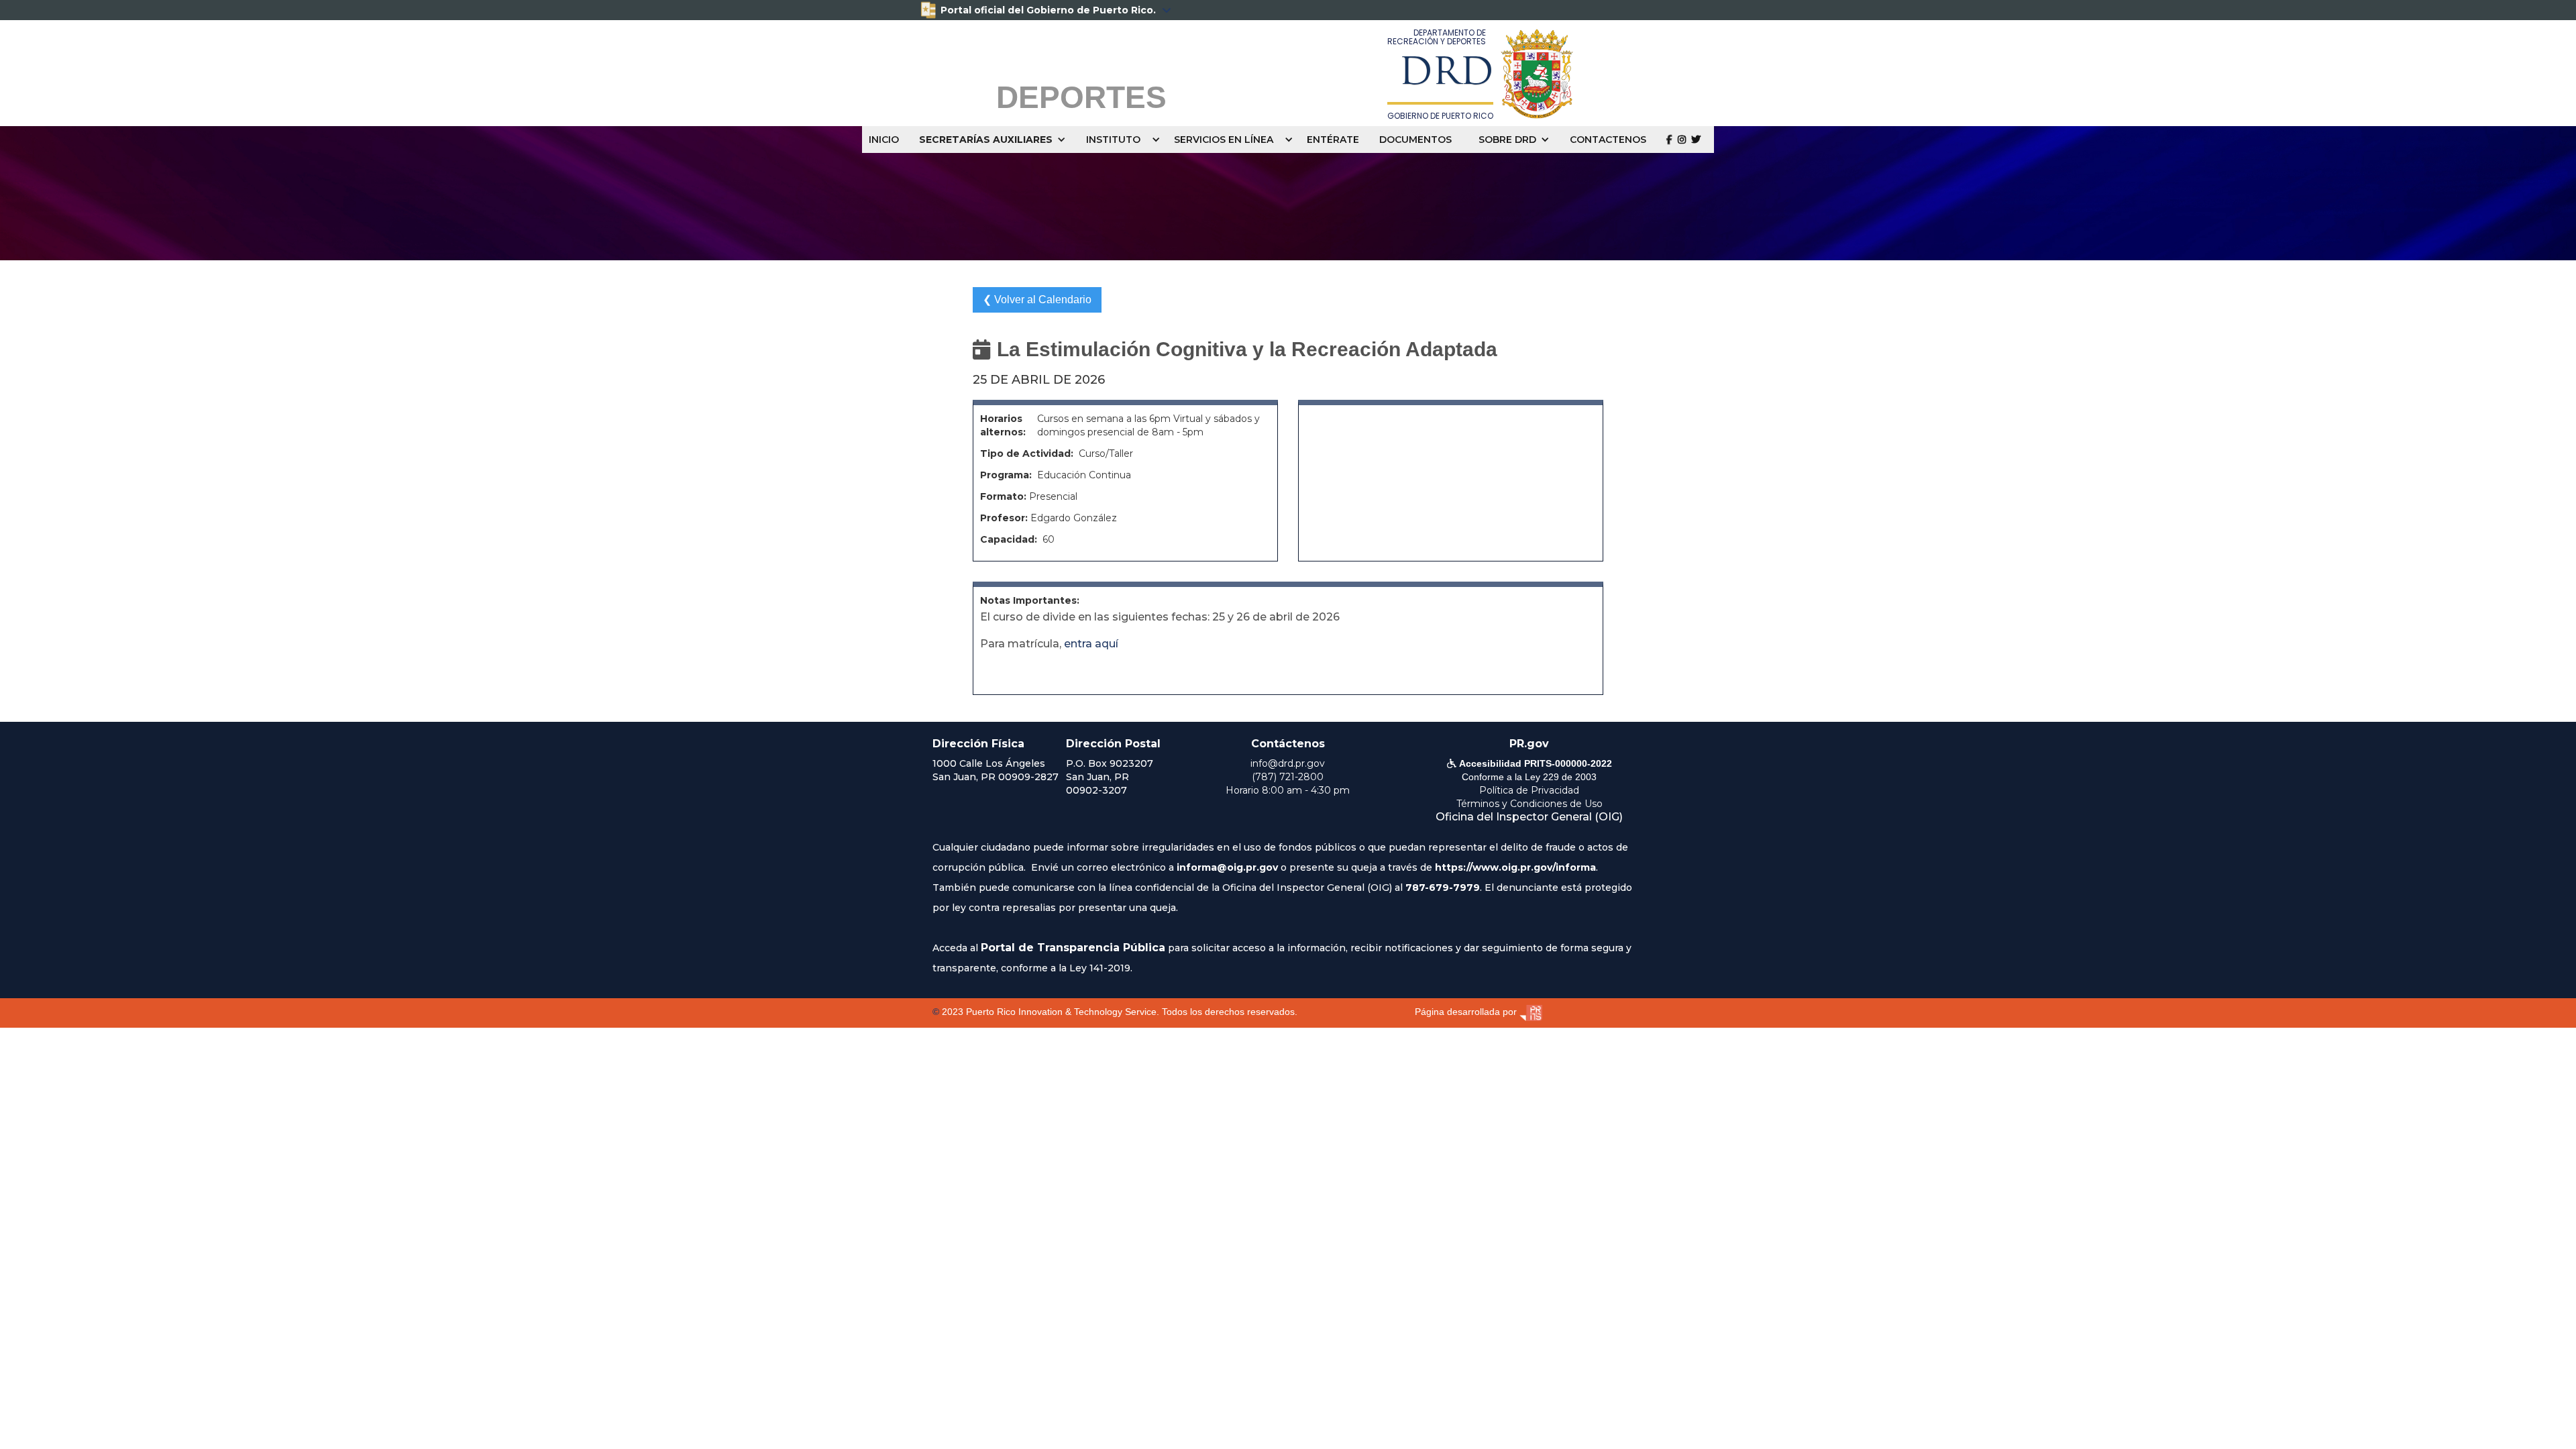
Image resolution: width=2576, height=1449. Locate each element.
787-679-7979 (1443, 888)
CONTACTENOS (1608, 140)
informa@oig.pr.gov (1227, 867)
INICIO (884, 140)
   (1683, 139)
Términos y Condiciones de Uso (1529, 804)
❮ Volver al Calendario (1037, 300)
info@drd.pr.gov (1288, 763)
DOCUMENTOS (1415, 140)
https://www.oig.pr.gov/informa (1515, 867)
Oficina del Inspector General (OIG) (1529, 817)
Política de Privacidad (1529, 790)
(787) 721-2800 (1288, 777)
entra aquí (1091, 644)
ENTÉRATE (1333, 140)
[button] (996, 140)
